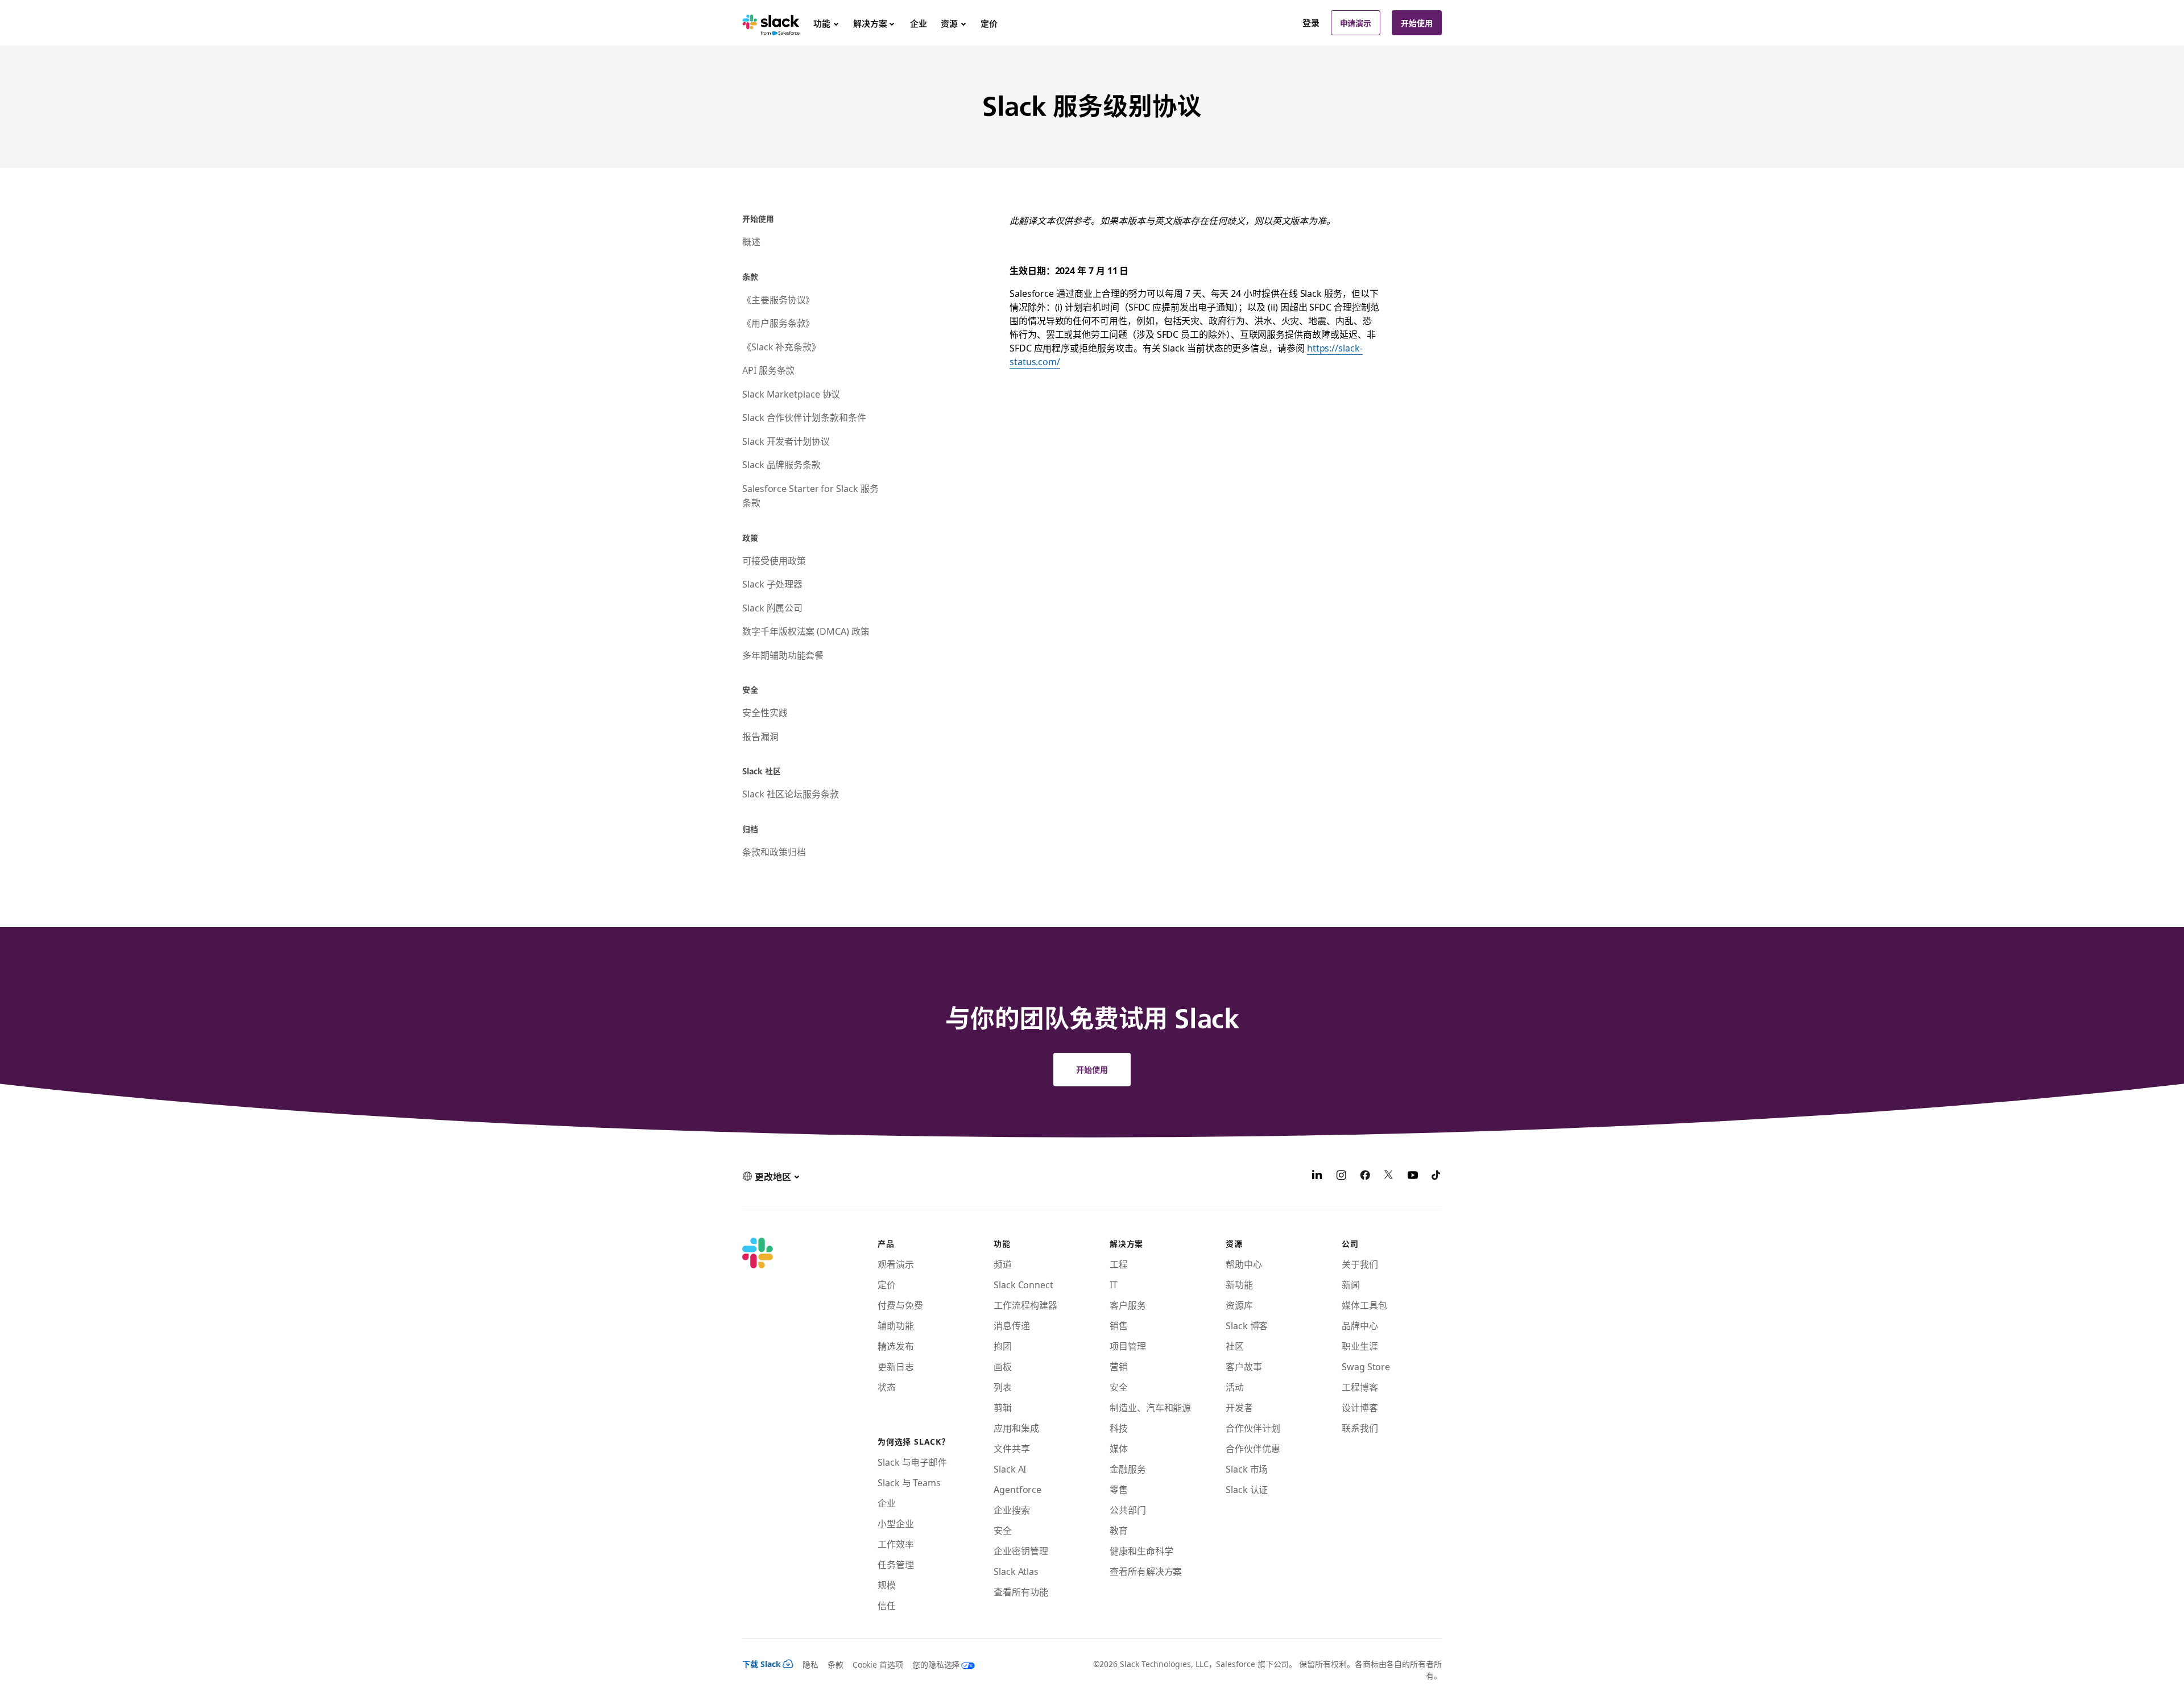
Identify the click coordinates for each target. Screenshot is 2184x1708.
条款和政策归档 (774, 851)
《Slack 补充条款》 (781, 346)
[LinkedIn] (1317, 1176)
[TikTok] (1437, 1176)
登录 (1311, 23)
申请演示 (1356, 23)
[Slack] (771, 23)
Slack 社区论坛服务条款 (791, 793)
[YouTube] (1413, 1176)
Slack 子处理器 (772, 584)
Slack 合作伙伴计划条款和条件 (804, 417)
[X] (1389, 1176)
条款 (835, 1664)
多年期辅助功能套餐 (783, 655)
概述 (751, 241)
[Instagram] (1341, 1176)
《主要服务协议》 (778, 299)
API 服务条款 (768, 370)
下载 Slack (762, 1664)
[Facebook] (1365, 1176)
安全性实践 (765, 712)
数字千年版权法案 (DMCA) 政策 (806, 631)
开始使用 (1417, 23)
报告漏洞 (760, 736)
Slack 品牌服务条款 (781, 464)
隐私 (810, 1664)
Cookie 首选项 (878, 1664)
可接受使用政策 (774, 560)
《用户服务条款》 (778, 322)
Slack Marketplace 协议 (791, 394)
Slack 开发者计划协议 (786, 441)
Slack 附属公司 (772, 607)
